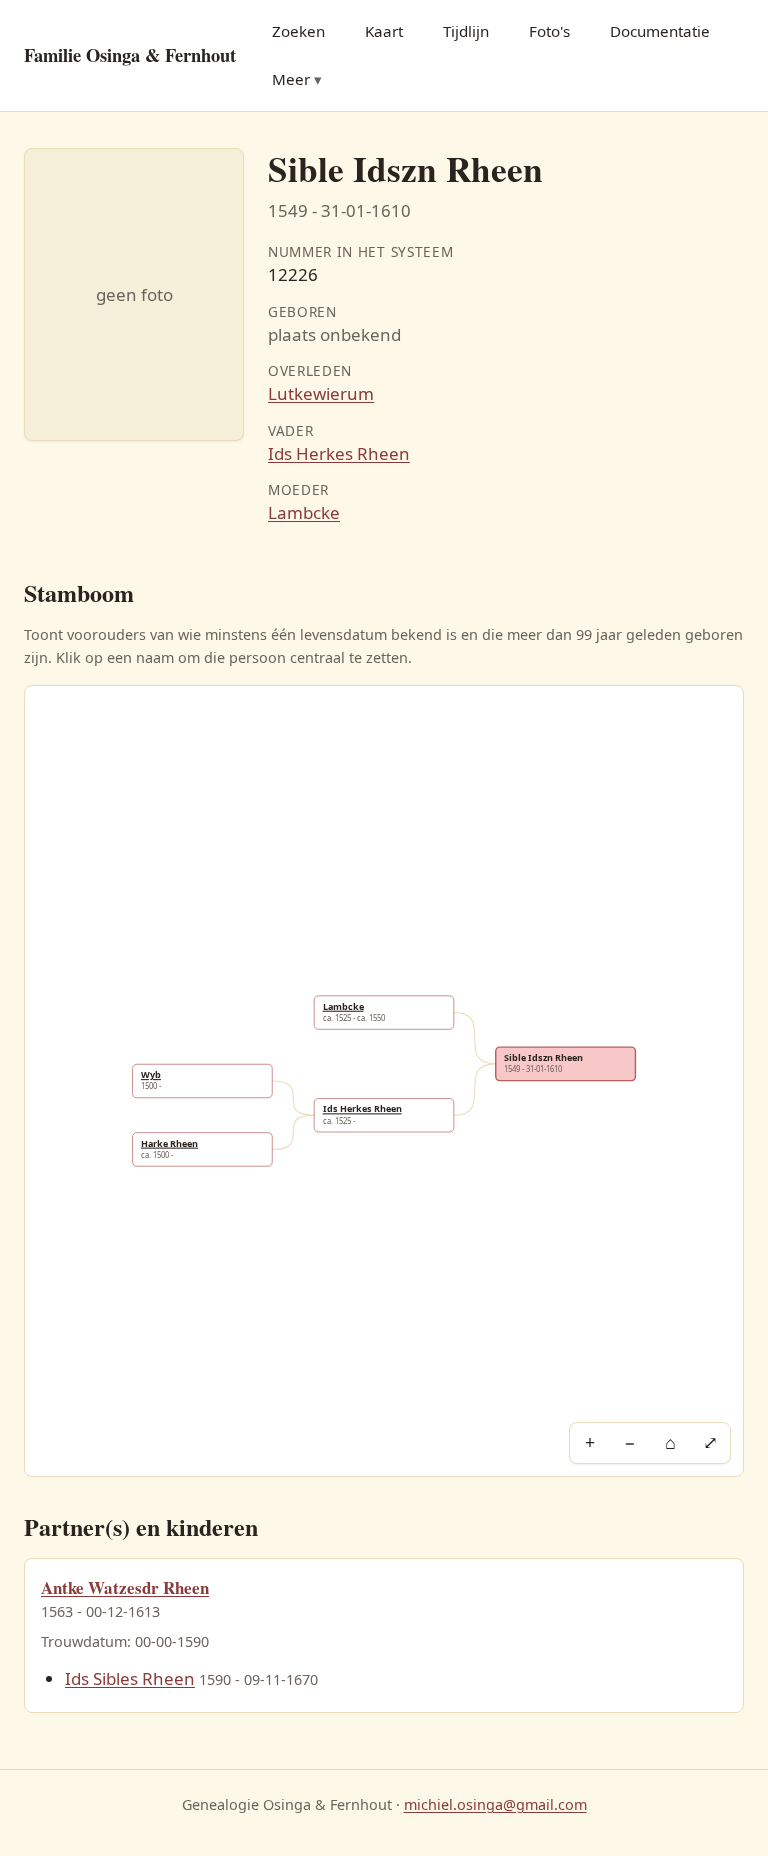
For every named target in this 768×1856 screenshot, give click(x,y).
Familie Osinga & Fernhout (130, 54)
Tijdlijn (466, 31)
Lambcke (304, 512)
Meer (291, 79)
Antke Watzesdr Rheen (125, 1587)
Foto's (549, 31)
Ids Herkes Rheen (339, 453)
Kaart (384, 31)
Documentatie (660, 31)
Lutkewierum (321, 393)
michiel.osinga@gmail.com (495, 1804)
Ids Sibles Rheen (130, 1678)
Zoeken (298, 31)
